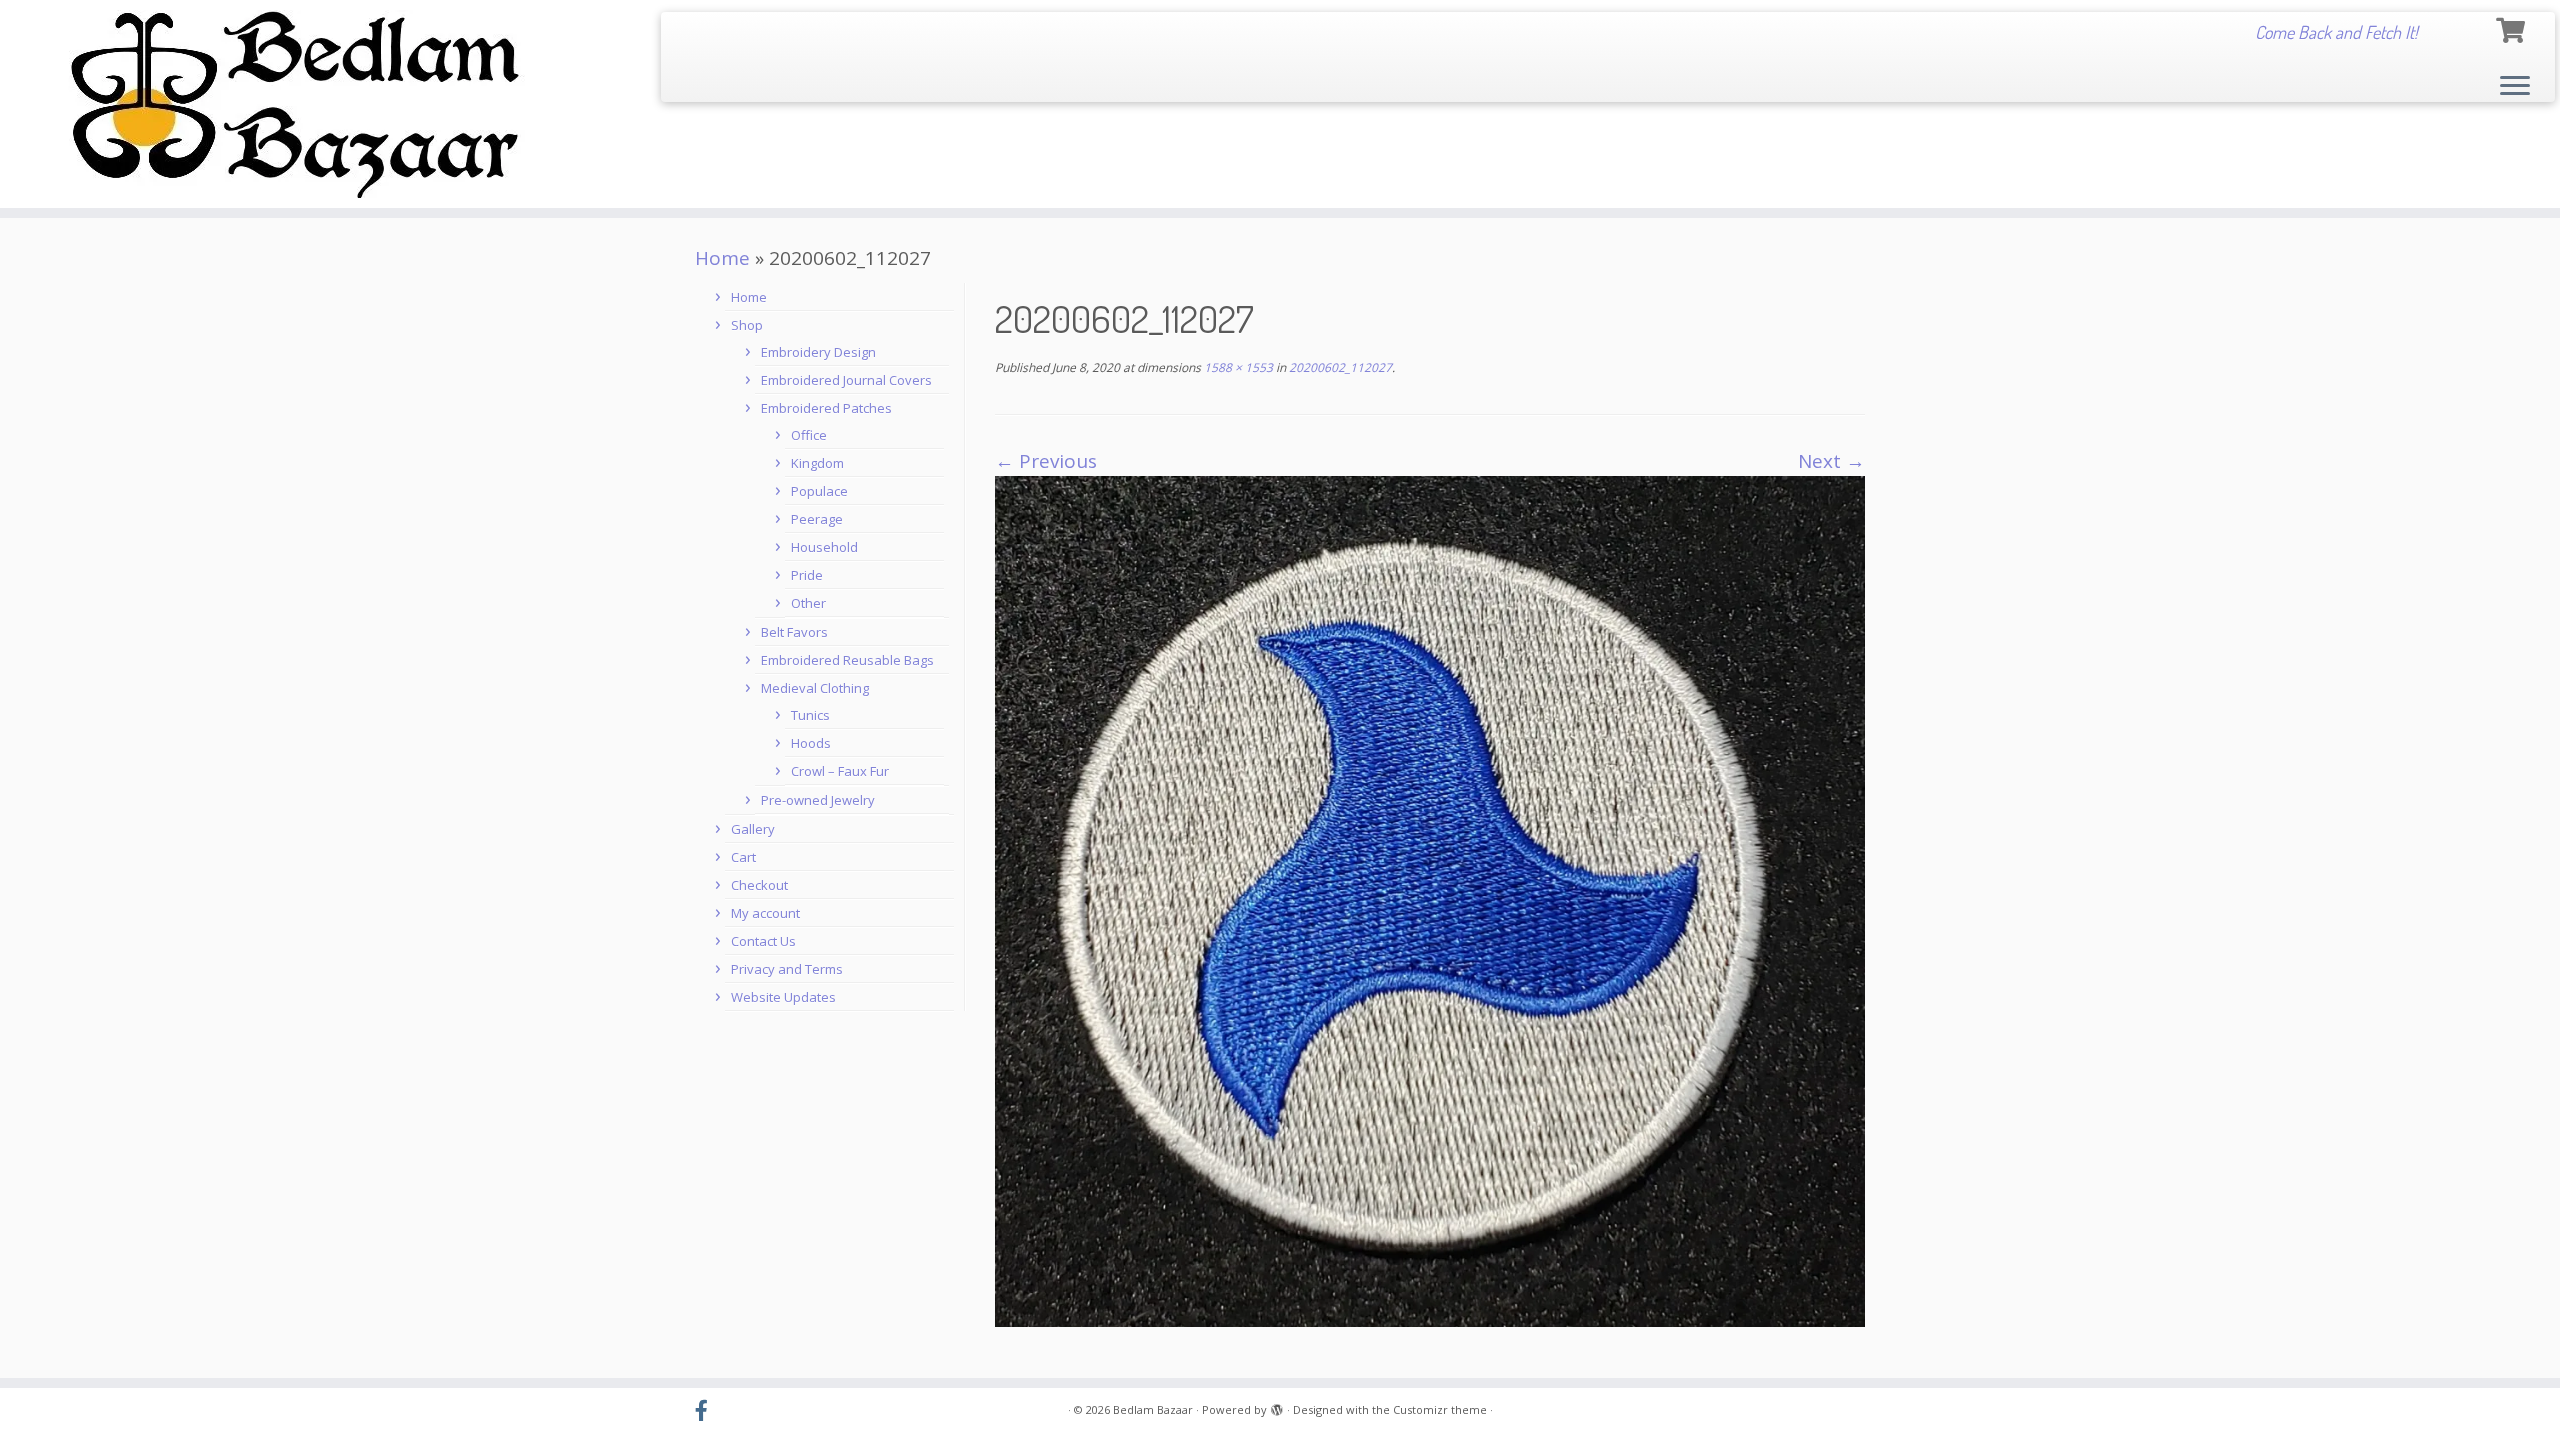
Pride (807, 575)
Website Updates (783, 997)
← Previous (1046, 461)
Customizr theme (1440, 1409)
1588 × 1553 (1237, 367)
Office (809, 435)
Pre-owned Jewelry (818, 800)
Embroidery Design (818, 352)
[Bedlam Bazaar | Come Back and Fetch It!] (295, 104)
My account (765, 913)
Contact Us (763, 941)
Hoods (811, 743)
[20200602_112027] (1430, 900)
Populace (819, 491)
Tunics (810, 715)
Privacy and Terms (787, 969)
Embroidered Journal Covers (846, 380)
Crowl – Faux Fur (840, 771)
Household (824, 547)
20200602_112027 (1339, 367)
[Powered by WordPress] (1277, 1406)
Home (722, 258)
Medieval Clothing (815, 688)
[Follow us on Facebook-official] (708, 1411)
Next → (1831, 461)
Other (808, 603)
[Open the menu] (2515, 87)
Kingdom (817, 463)
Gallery (753, 829)
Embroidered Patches (826, 408)
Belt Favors (794, 632)
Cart (743, 857)
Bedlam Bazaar (1153, 1409)
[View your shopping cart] (2513, 27)
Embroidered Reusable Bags (847, 660)
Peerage (817, 519)
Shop (747, 325)
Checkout (759, 885)
